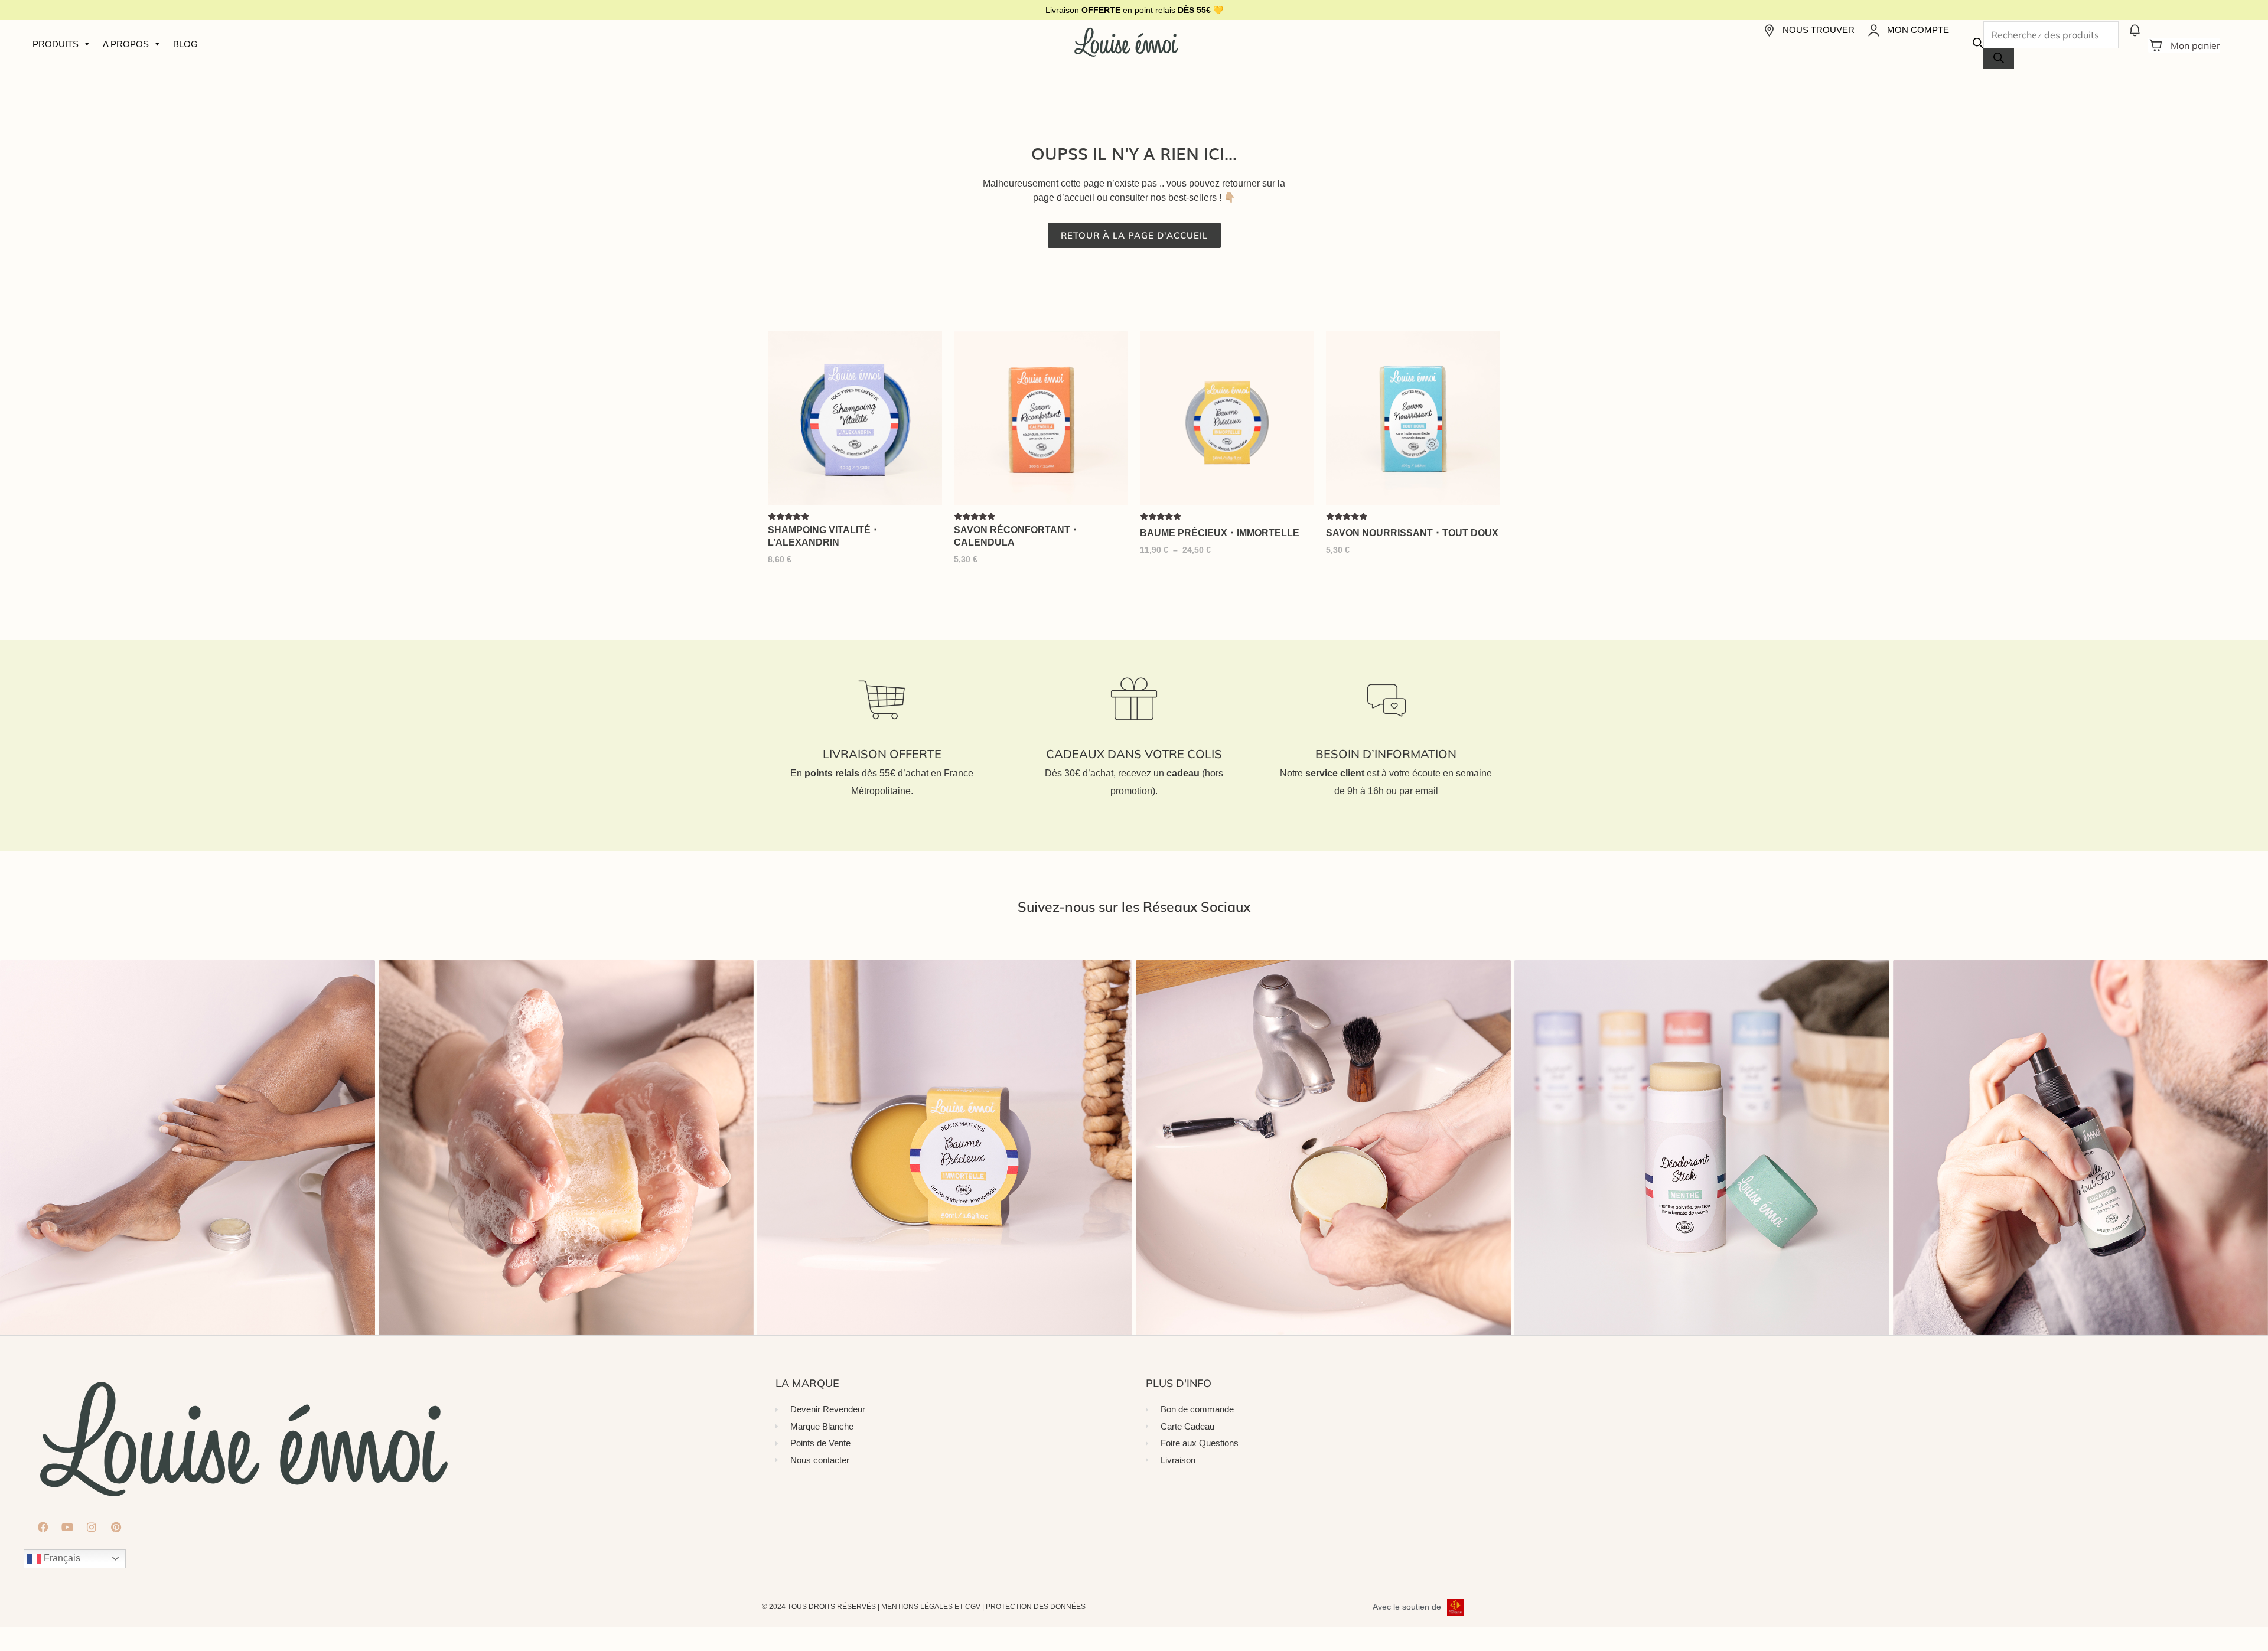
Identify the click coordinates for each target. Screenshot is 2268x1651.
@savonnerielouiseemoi (1134, 931)
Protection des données (1036, 1607)
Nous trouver (1819, 30)
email (1427, 791)
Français (61, 1558)
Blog (185, 44)
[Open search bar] (1978, 45)
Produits (56, 44)
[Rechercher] (1999, 59)
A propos (126, 44)
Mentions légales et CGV (931, 1607)
